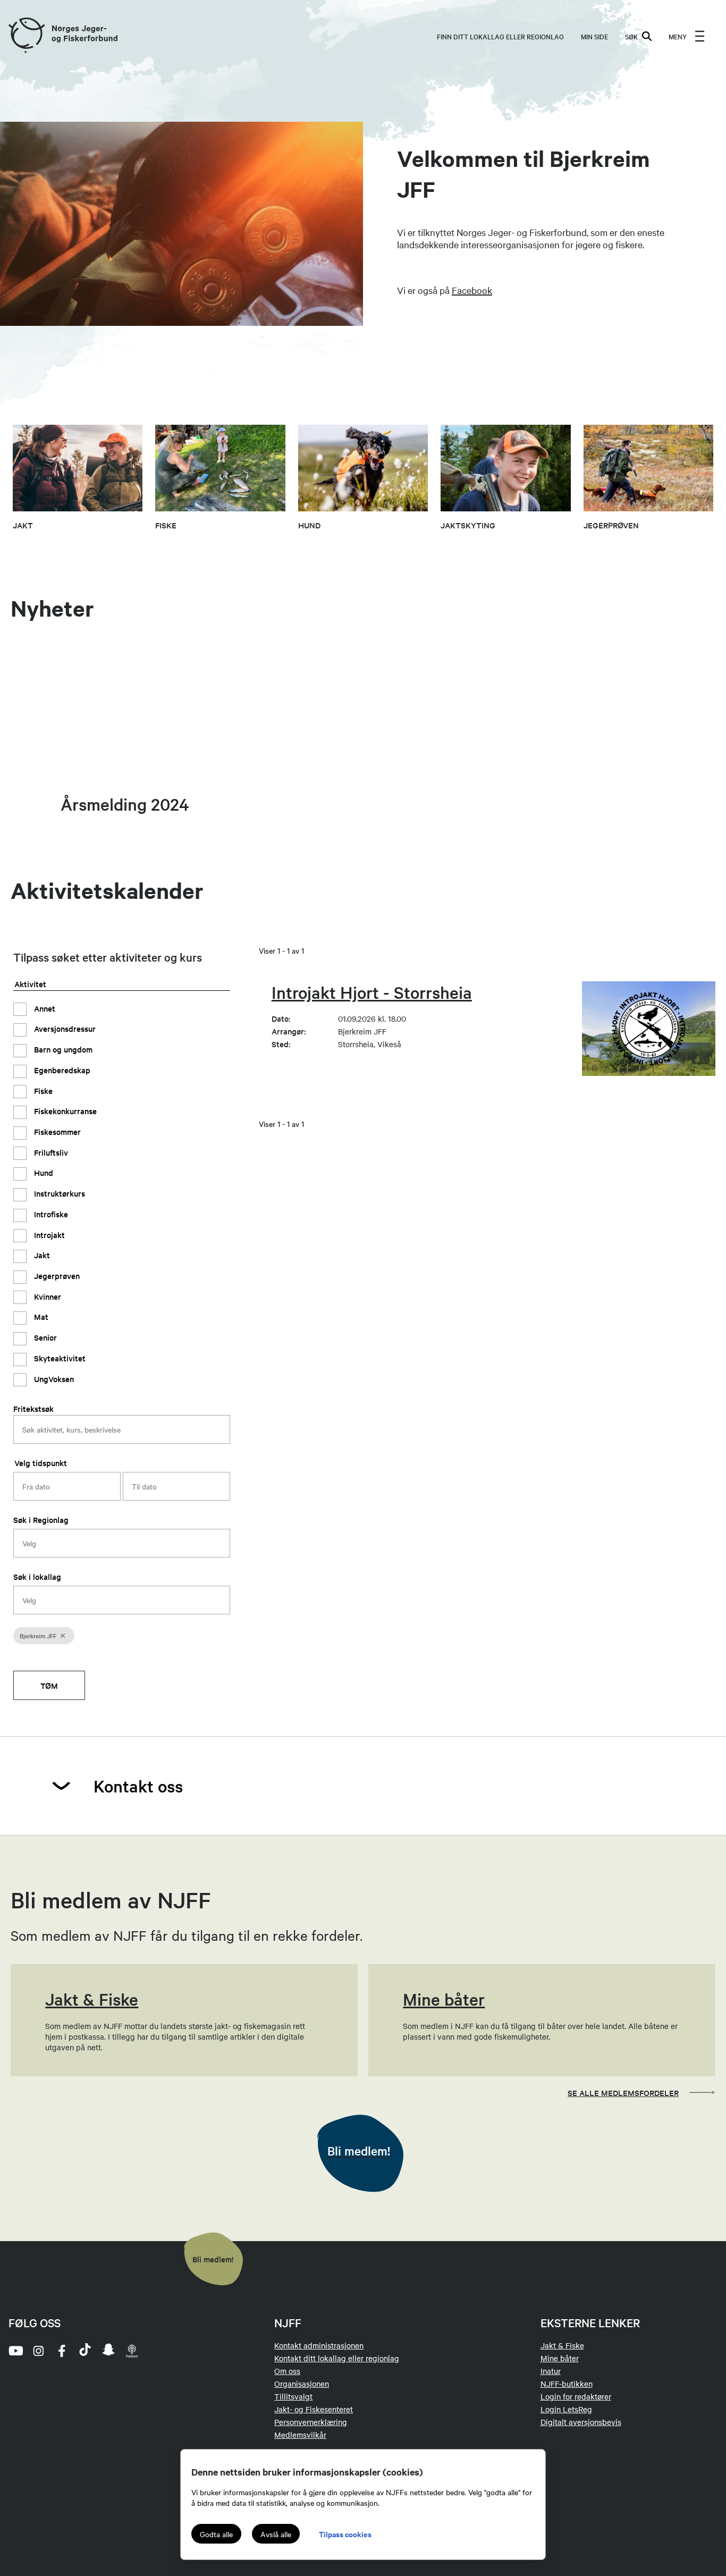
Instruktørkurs (58, 1193)
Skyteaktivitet (59, 1358)
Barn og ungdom (62, 1049)
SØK (631, 36)
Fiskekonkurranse (64, 1111)
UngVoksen (53, 1379)
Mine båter (560, 2358)
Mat (40, 1316)
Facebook (472, 290)
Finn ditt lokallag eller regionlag (500, 36)
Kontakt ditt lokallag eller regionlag (337, 2358)
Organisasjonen (302, 2384)
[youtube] (15, 2351)
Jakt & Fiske (562, 2345)
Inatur (551, 2371)
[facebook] (62, 2351)
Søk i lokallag (37, 1576)
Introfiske (50, 1214)
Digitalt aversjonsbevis (581, 2422)
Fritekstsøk (33, 1408)
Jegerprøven (56, 1276)
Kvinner (47, 1296)
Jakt (41, 1255)
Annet (44, 1008)
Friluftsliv (50, 1152)
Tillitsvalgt (293, 2396)
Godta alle (216, 2534)
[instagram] (38, 2351)
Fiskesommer (56, 1131)
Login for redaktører (576, 2396)
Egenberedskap (61, 1070)
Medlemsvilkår (300, 2435)
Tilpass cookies (345, 2534)
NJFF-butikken (567, 2384)
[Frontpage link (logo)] (26, 36)
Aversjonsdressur (64, 1028)
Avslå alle (276, 2534)
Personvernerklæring (311, 2422)
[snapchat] (108, 2351)
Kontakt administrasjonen (319, 2345)
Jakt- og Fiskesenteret (314, 2409)
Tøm (49, 1685)
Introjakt (48, 1235)
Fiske (42, 1091)
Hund (43, 1172)
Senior (44, 1337)
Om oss (287, 2371)
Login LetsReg (566, 2409)
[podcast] (132, 2351)
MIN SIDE (594, 36)
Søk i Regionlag (41, 1519)
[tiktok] (85, 2351)
